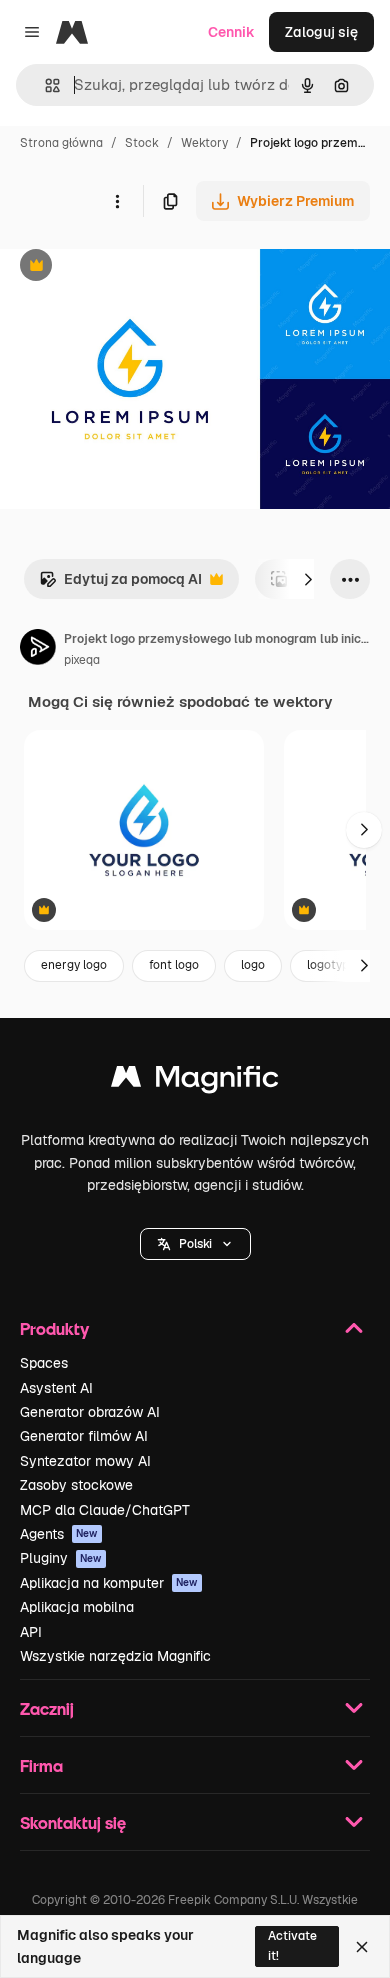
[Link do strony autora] (38, 650)
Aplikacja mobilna (77, 1607)
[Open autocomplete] (44, 85)
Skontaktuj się (73, 1822)
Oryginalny (138, 267)
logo (253, 965)
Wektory (204, 143)
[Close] (362, 1947)
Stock (142, 143)
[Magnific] (195, 1081)
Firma (41, 1765)
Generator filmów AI (84, 1436)
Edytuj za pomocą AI (120, 584)
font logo (174, 965)
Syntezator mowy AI (85, 1461)
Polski (195, 1244)
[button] (195, 1244)
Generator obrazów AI (90, 1412)
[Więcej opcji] (117, 201)
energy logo (74, 965)
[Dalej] (308, 579)
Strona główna (61, 143)
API (31, 1632)
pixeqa (82, 660)
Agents (59, 1534)
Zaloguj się (321, 32)
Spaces (44, 1363)
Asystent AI (56, 1388)
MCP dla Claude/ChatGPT (105, 1510)
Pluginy (61, 1558)
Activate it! (292, 1945)
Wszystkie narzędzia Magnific (115, 1656)
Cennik (231, 32)
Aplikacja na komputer (109, 1583)
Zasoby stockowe (76, 1485)
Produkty (54, 1328)
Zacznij (47, 1708)
